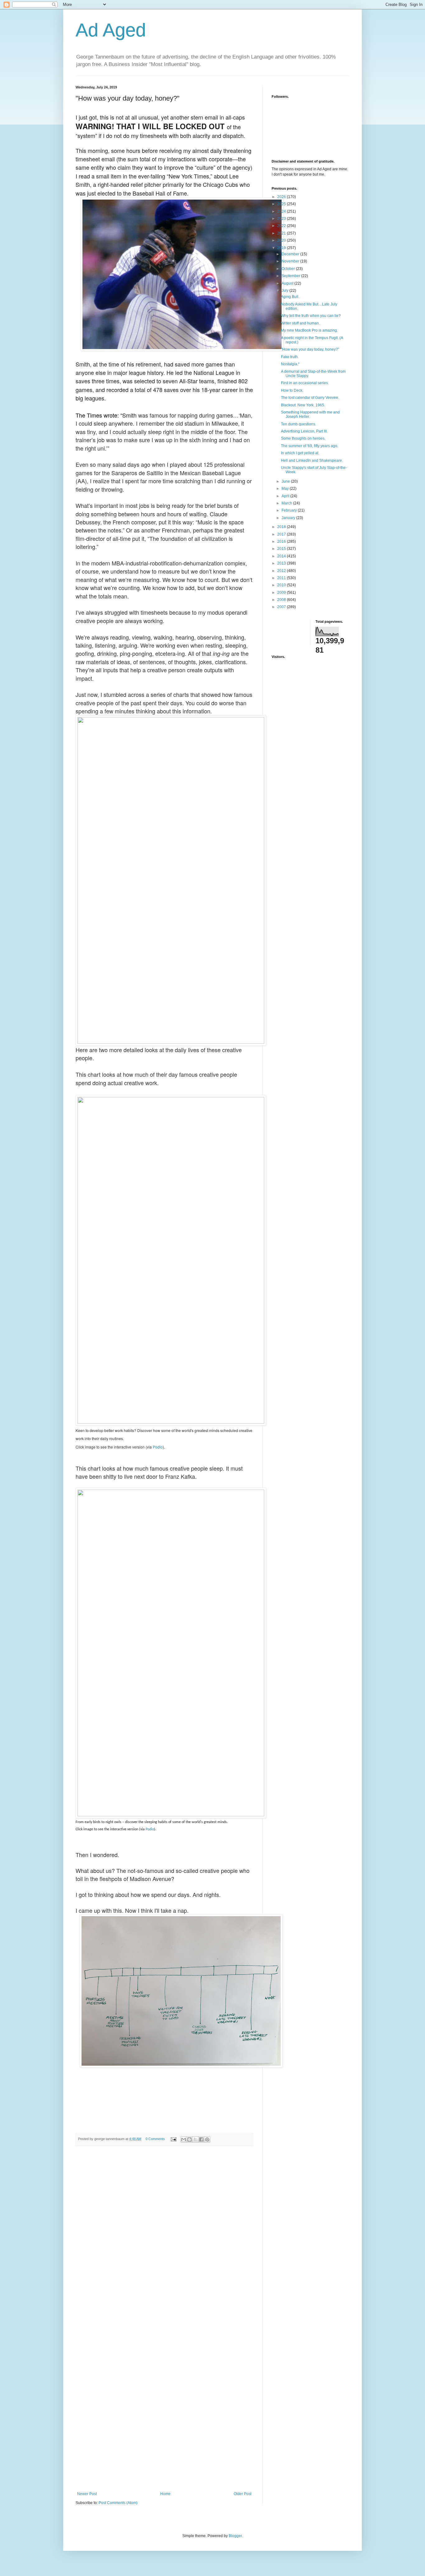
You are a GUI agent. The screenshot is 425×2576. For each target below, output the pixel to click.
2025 (282, 204)
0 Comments (155, 2139)
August (288, 283)
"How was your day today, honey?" (310, 349)
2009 (282, 593)
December (291, 254)
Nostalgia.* (290, 364)
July (285, 291)
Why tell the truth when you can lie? (311, 316)
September (291, 276)
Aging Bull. (290, 297)
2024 (282, 211)
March (287, 503)
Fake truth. (290, 357)
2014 (282, 556)
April (286, 496)
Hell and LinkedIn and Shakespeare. (312, 461)
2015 (282, 549)
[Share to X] (195, 2139)
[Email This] (184, 2139)
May (286, 489)
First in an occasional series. (305, 383)
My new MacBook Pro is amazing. (309, 330)
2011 (282, 578)
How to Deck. (292, 390)
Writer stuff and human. (300, 323)
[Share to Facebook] (201, 2139)
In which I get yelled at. (300, 453)
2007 (282, 607)
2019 (282, 248)
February (290, 510)
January (289, 518)
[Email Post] (173, 2139)
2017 (282, 534)
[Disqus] (164, 2237)
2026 (282, 197)
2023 (282, 219)
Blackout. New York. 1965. (303, 405)
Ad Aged (111, 30)
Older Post (243, 2494)
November (291, 261)
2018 (282, 527)
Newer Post (87, 2494)
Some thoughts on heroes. (303, 438)
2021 (282, 233)
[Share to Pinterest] (207, 2139)
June (286, 481)
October (289, 269)
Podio (158, 1447)
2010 (282, 585)
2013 (282, 563)
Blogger (235, 2536)
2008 (282, 600)
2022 (282, 226)
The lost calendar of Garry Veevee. (310, 398)
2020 (282, 240)
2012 (282, 571)
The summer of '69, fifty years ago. (310, 446)
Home (165, 2494)
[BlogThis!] (189, 2139)
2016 (282, 541)
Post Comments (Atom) (118, 2503)
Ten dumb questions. (299, 424)
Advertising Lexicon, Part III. (304, 431)
